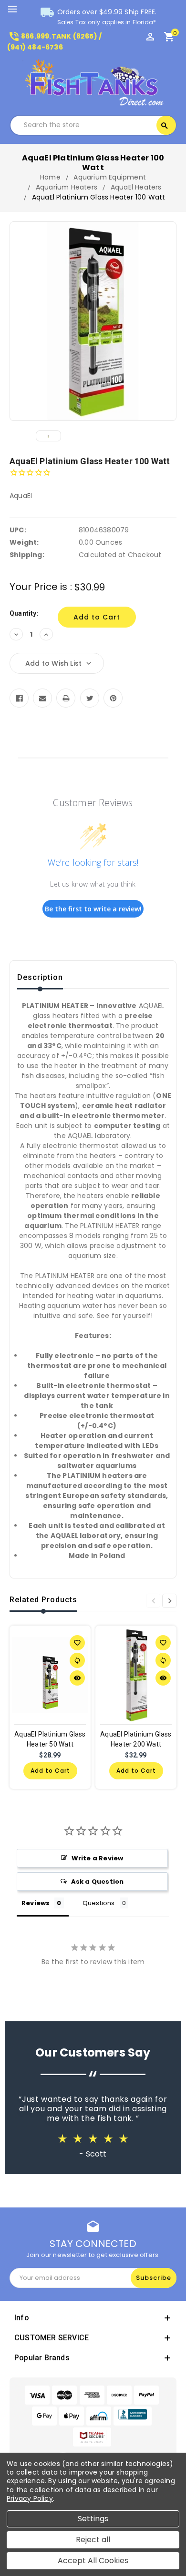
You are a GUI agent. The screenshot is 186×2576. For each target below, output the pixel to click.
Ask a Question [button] (98, 1882)
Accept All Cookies (93, 2561)
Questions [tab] (99, 1903)
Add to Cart (50, 1771)
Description (40, 977)
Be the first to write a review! (93, 909)
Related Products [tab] (43, 1600)
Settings (93, 2519)
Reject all (93, 2540)
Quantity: (24, 613)
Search (165, 126)
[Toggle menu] (17, 10)
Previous (153, 1601)
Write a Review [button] (98, 1858)
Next (169, 1601)
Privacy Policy (30, 2498)
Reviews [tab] (36, 1903)
